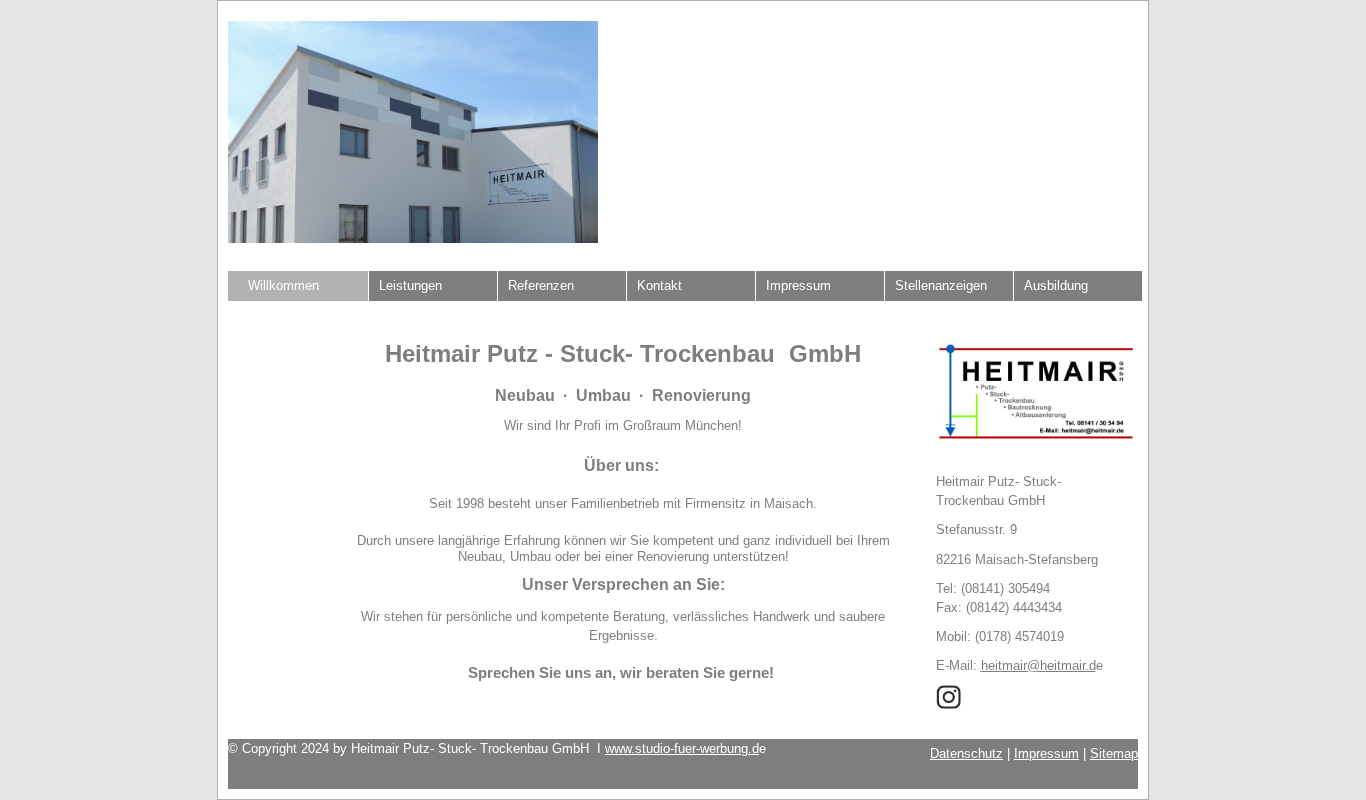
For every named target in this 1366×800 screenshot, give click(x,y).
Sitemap (1114, 753)
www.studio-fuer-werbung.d (682, 748)
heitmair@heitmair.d (1038, 665)
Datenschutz (966, 753)
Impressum (1046, 753)
